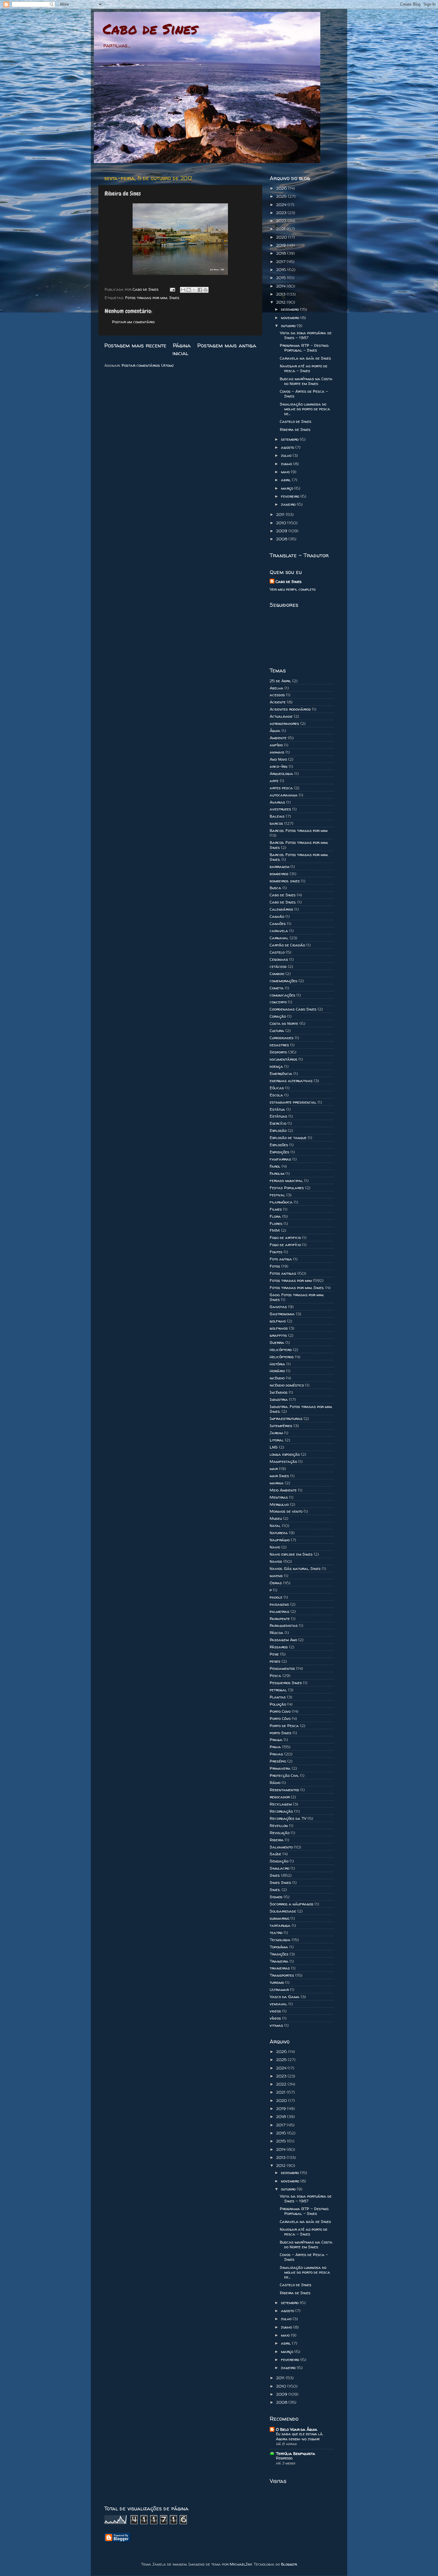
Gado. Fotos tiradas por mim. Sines (297, 1297)
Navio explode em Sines (291, 1554)
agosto (288, 447)
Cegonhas (279, 959)
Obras (276, 1583)
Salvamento (281, 1847)
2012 (281, 302)
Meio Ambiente (283, 1490)
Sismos (276, 1897)
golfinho (278, 1321)
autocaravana (284, 795)
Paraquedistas (284, 1625)
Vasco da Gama (285, 1997)
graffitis (278, 1335)
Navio (275, 1547)
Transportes (282, 1975)
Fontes (276, 1252)
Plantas (278, 1697)
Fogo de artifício (285, 1245)
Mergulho (279, 1504)
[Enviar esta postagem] (172, 289)
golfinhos (279, 1328)
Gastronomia (282, 1314)
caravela (279, 931)
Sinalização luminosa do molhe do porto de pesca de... (305, 409)
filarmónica (281, 1202)
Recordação (281, 1811)
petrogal (278, 1690)
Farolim (277, 1173)
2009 (282, 531)
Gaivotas (278, 1307)
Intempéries (281, 1426)
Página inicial (182, 349)
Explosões (279, 1145)
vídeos (275, 2018)
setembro (290, 439)
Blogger (289, 2564)
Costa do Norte (284, 1023)
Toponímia (279, 1947)
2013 (281, 294)
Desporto (278, 1052)
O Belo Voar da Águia (297, 2429)
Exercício (278, 1123)
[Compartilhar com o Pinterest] (206, 290)
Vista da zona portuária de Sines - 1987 (306, 335)
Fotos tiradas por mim (146, 298)
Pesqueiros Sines (286, 1683)
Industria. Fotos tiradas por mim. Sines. (301, 1409)
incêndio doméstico (287, 1385)
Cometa (277, 988)
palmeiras (279, 1611)
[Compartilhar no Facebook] (200, 290)
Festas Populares (287, 1188)
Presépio (278, 1761)
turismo (277, 1982)
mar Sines (279, 1476)
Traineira (279, 1961)
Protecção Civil (284, 1775)
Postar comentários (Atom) (148, 365)
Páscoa (277, 1633)
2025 (282, 196)
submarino (279, 1918)
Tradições (279, 1954)
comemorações (284, 981)
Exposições (279, 1152)
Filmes (276, 1209)
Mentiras (279, 1497)
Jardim (276, 1433)
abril (286, 480)
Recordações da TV (288, 1818)
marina (277, 1483)
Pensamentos (282, 1668)
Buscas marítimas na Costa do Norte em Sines (306, 381)
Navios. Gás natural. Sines (295, 1568)
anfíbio (276, 745)
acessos (277, 695)
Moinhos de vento (286, 1511)
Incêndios (279, 1392)
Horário (277, 1371)
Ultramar (279, 1989)
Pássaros (279, 1647)
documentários (284, 1059)
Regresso (284, 2458)
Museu (276, 1518)
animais (277, 752)
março (288, 488)
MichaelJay (241, 2564)
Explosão (278, 1130)
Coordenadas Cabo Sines (293, 1009)
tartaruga (280, 1925)
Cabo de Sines (150, 29)
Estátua (277, 1109)
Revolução (280, 1833)
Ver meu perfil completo (293, 589)
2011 (281, 514)
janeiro (289, 504)
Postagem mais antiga (227, 345)
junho (287, 464)
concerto (278, 1002)
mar (274, 1469)
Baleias (277, 816)
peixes (275, 1661)
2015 (282, 278)
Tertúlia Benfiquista (296, 2453)
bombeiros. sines (285, 881)
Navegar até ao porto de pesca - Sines (304, 368)
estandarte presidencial (293, 1102)
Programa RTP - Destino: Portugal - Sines (304, 348)
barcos (276, 823)
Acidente (278, 702)
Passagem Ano (283, 1640)
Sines (174, 298)
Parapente (280, 1619)
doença (276, 1066)
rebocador (280, 1797)
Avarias (277, 802)
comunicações (282, 995)
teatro (276, 1933)
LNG (274, 1447)
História (277, 1364)
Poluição (278, 1704)
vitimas (276, 2025)
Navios (276, 1561)
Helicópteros (282, 1357)
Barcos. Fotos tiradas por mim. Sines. (299, 857)
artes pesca (281, 788)
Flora (275, 1216)
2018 (282, 253)
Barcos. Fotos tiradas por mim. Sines (299, 845)
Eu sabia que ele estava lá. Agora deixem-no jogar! (299, 2436)
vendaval (278, 2004)
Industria (279, 1399)
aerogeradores (284, 723)
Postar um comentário (133, 322)
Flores (276, 1223)
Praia (275, 1747)
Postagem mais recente (135, 345)
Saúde (275, 1854)
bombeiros (279, 874)
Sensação (279, 1861)
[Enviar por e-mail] (183, 290)
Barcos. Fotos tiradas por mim (299, 830)
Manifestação (283, 1461)
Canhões (278, 923)
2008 (282, 539)
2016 (282, 270)
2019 (282, 245)
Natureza (279, 1533)
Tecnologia (280, 1940)
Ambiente (278, 738)
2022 (282, 221)
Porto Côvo (280, 1718)
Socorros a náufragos (292, 1904)
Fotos (275, 1266)
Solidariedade (283, 1911)
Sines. (275, 1890)
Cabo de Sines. (283, 902)
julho (287, 455)
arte (274, 781)
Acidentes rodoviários (290, 709)
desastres (279, 1045)
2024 (282, 205)
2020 (282, 237)
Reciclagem (281, 1804)
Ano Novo (278, 759)
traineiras (280, 1968)
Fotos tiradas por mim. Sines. (297, 1288)
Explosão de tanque (288, 1138)
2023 (282, 213)
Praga (276, 1740)
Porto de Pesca (284, 1726)
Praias (276, 1754)
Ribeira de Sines (295, 429)
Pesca (275, 1675)
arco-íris (279, 766)
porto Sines (281, 1733)
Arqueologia (281, 773)
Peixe (274, 1654)
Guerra (277, 1342)
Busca (275, 888)
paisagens (279, 1604)
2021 (281, 229)
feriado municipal (286, 1181)
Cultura (277, 1031)
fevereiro (291, 496)
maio (286, 472)
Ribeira (277, 1840)
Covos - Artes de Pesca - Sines (304, 394)
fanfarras (280, 1159)
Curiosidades (282, 1038)
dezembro (291, 309)
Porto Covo (280, 1711)
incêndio (277, 1378)
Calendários (281, 909)
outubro (289, 326)
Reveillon (279, 1825)
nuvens (276, 1576)
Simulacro (279, 1868)
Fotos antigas (283, 1273)
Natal (275, 1526)
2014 (281, 286)
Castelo (277, 952)
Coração (278, 1016)
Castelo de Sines (296, 421)
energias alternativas (291, 1081)
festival (277, 1195)
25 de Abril (280, 681)
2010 (282, 523)
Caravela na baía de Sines (305, 358)
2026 (282, 188)
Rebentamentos (284, 1790)
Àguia (275, 731)
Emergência (281, 1073)
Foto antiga (281, 1259)
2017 (281, 262)
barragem (279, 867)
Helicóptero (281, 1350)
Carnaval (279, 938)
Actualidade (281, 716)
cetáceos (278, 966)
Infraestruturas (286, 1418)
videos (275, 2011)
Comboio (277, 974)
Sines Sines (280, 1882)
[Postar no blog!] (189, 290)
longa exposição (285, 1454)
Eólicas (277, 1088)
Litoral (277, 1440)
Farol (275, 1166)
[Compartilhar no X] (194, 290)
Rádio (275, 1783)
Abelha (277, 688)
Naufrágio (280, 1540)
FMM (275, 1230)
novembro (291, 318)
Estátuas (278, 1116)
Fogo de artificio (285, 1237)
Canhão (277, 916)
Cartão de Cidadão (287, 945)
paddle (276, 1597)
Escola (276, 1095)
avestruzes (280, 809)
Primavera (280, 1768)
